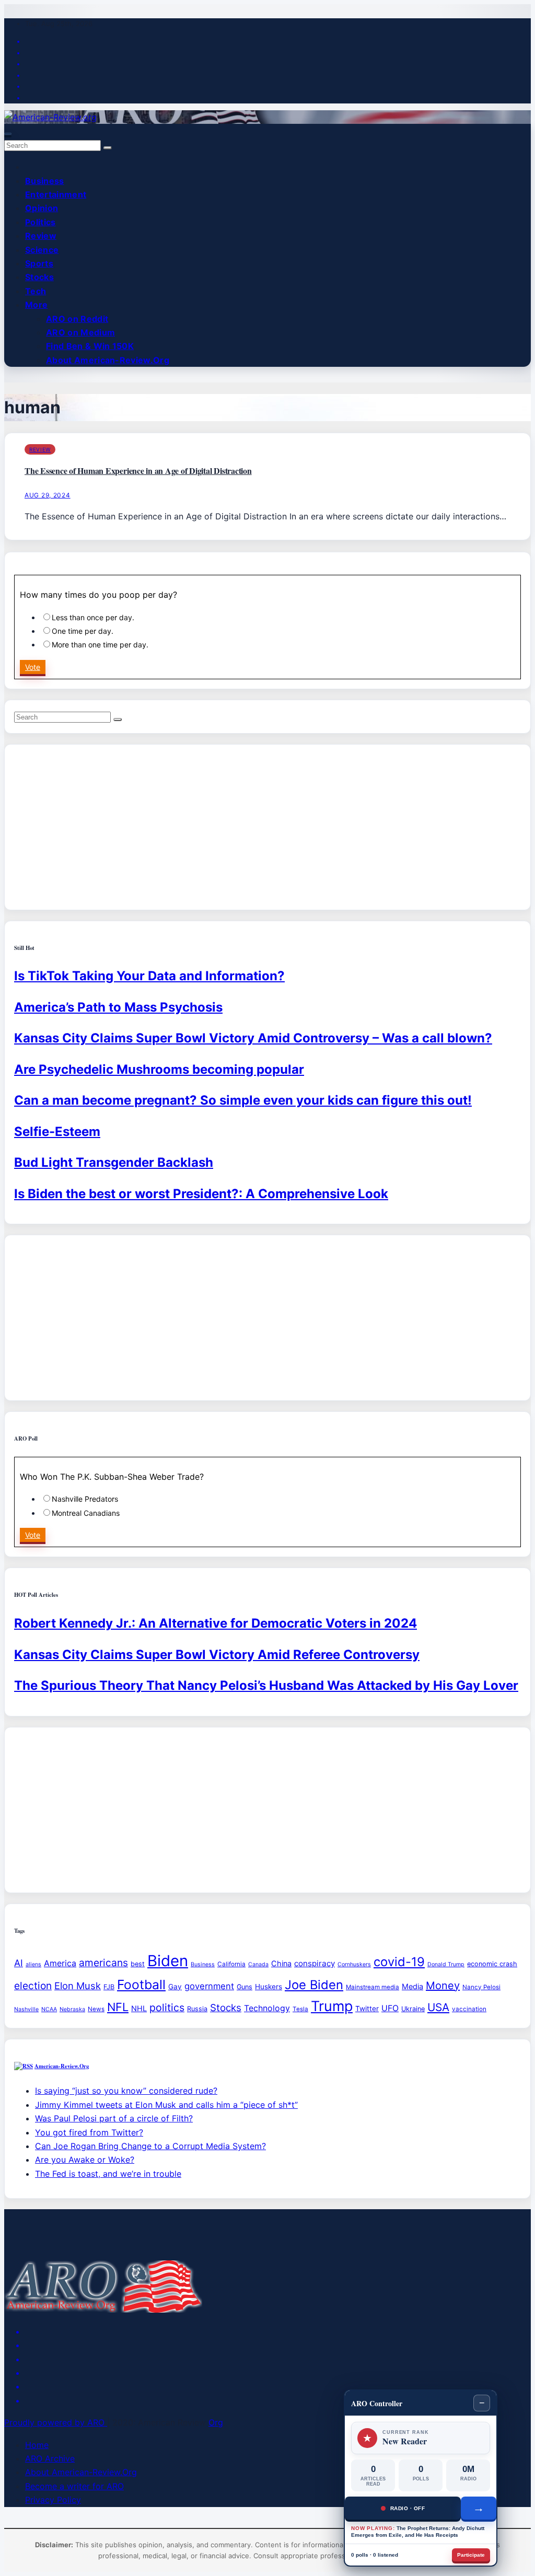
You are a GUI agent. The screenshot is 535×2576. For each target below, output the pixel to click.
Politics (40, 222)
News (96, 2009)
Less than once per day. (93, 617)
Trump (332, 2006)
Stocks (39, 277)
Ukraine (413, 2009)
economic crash (492, 1964)
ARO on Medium (80, 332)
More (36, 305)
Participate (471, 2555)
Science (42, 250)
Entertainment (56, 194)
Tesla (300, 2009)
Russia (197, 2009)
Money (443, 1986)
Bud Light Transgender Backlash (114, 1162)
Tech (36, 291)
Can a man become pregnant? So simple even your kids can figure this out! (243, 1100)
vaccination (469, 2009)
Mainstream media (373, 1987)
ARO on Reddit (77, 319)
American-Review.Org (62, 2066)
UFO (390, 2008)
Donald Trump (446, 1964)
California (231, 1964)
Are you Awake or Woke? (85, 2160)
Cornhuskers (354, 1964)
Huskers (269, 1987)
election (33, 1986)
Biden (168, 1961)
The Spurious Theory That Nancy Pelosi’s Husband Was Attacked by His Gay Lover (266, 1685)
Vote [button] (33, 667)
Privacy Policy (53, 2500)
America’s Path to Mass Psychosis (118, 1007)
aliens (33, 1964)
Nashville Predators (85, 1499)
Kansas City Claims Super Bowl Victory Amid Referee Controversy (217, 1655)
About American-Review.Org (108, 360)
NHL (139, 2008)
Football (141, 1985)
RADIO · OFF (408, 2508)
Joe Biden (314, 1985)
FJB (109, 1987)
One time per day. (83, 631)
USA (438, 2007)
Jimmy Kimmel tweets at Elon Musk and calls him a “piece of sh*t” (166, 2105)
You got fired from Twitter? (89, 2132)
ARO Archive (50, 2458)
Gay (175, 1987)
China (281, 1963)
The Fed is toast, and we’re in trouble (108, 2174)
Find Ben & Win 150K (90, 346)
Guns (245, 1987)
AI (19, 1963)
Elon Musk (78, 1986)
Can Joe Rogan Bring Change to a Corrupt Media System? (150, 2146)
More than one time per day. (100, 645)
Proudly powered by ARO (56, 2422)
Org (216, 2422)
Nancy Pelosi (481, 1987)
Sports (39, 263)
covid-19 (399, 1962)
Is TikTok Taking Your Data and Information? (149, 976)
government (209, 1986)
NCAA (49, 2009)
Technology (267, 2008)
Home (37, 2445)
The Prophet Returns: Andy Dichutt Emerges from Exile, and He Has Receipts (418, 2532)
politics (167, 2008)
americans (103, 1963)
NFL (118, 2007)
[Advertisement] (267, 827)
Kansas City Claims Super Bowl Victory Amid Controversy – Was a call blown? (253, 1038)
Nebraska (72, 2009)
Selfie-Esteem (57, 1132)
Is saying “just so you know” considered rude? (126, 2091)
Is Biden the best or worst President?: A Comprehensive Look (201, 1194)
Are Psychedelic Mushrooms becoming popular (159, 1069)
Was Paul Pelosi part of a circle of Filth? (114, 2118)
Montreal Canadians (86, 1513)
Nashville (26, 2009)
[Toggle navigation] (8, 134)
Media (412, 1986)
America (60, 1963)
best (138, 1964)
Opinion (42, 208)
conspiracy (315, 1963)
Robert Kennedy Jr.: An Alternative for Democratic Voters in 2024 (216, 1623)
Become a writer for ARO (74, 2486)
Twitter (367, 2009)
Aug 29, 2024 (48, 495)
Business (45, 181)
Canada (258, 1964)
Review (41, 236)
